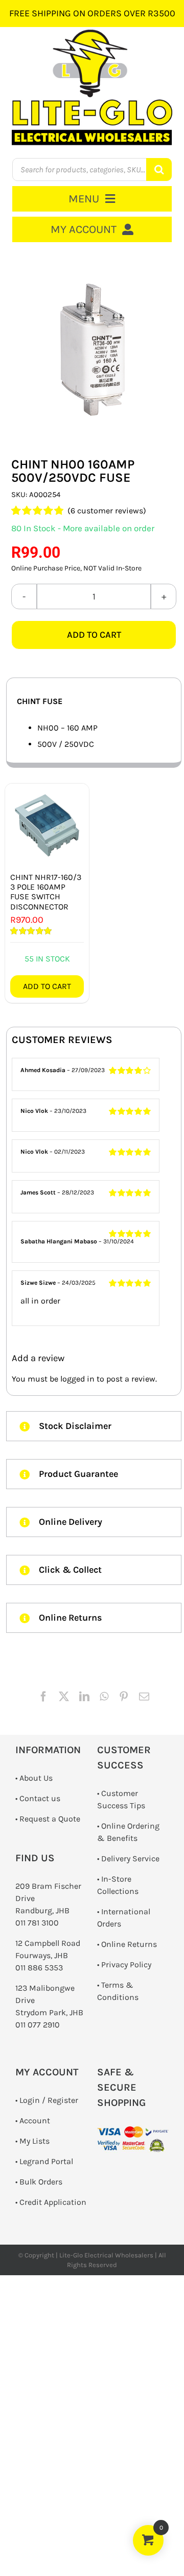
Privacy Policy (126, 1964)
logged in (77, 1379)
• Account (33, 2120)
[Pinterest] (124, 1697)
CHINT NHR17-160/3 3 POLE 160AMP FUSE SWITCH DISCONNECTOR (46, 892)
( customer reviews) (107, 511)
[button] (94, 1426)
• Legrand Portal (44, 2161)
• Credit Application (51, 2202)
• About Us (34, 1778)
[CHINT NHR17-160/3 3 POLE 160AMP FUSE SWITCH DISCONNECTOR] (47, 825)
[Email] (144, 1697)
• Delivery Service (128, 1858)
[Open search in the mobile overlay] (92, 170)
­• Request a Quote (48, 1819)
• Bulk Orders (39, 2182)
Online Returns (129, 1944)
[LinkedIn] (84, 1697)
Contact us (40, 1798)
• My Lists (32, 2141)
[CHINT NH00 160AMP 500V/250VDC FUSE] (94, 350)
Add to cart (94, 635)
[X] (64, 1697)
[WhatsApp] (104, 1697)
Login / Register (49, 2100)
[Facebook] (43, 1697)
